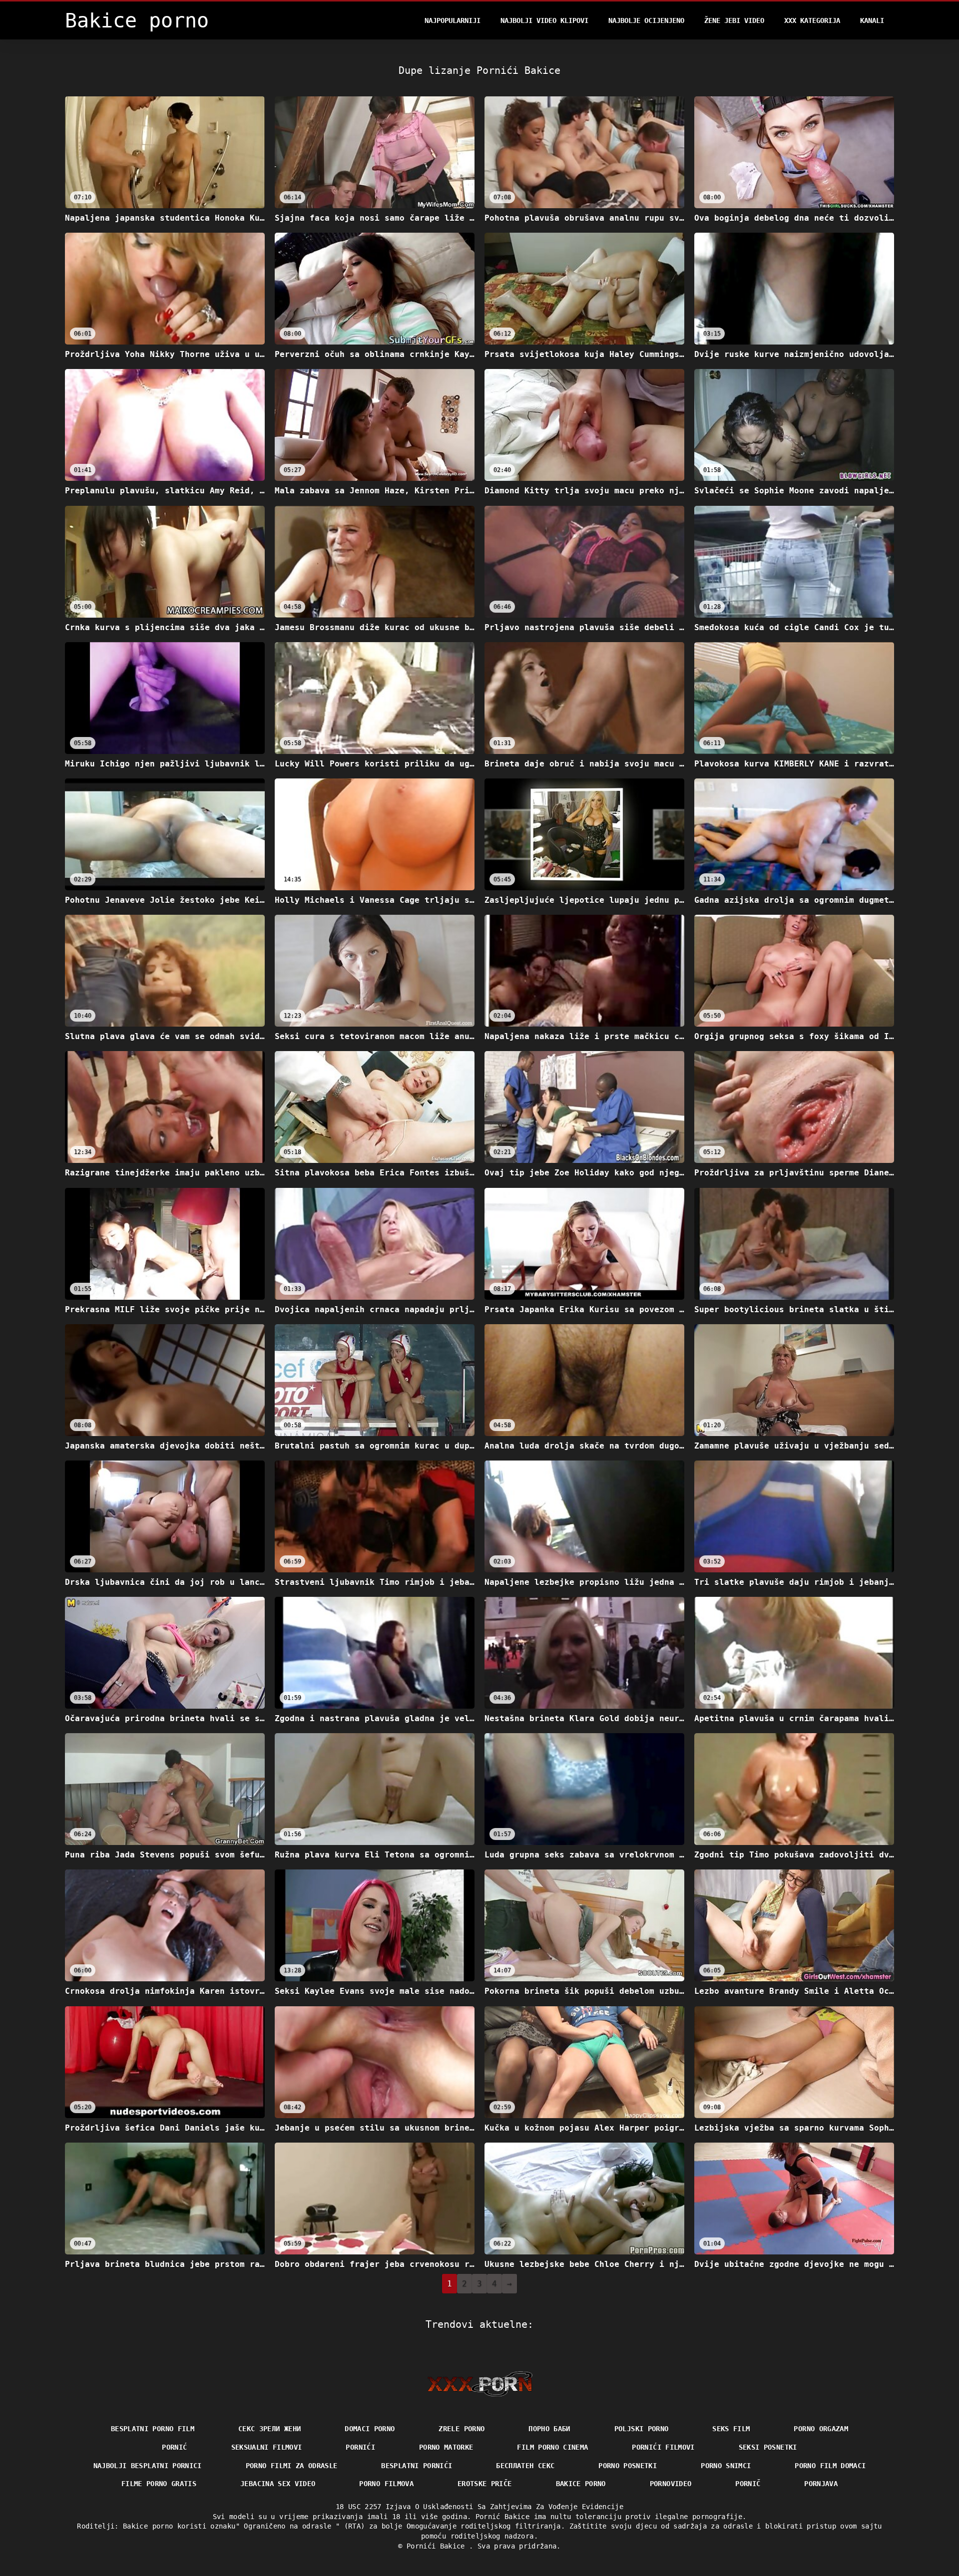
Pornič (748, 2484)
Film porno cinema (552, 2447)
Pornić (174, 2447)
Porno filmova (386, 2484)
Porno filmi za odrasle (292, 2466)
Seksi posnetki (768, 2447)
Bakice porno (581, 2484)
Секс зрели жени (269, 2429)
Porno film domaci (830, 2466)
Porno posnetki (628, 2466)
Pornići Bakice (438, 2546)
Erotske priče (485, 2484)
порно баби (549, 2429)
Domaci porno (370, 2429)
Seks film (731, 2429)
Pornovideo (671, 2484)
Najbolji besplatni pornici (148, 2466)
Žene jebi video (734, 20)
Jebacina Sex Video (278, 2484)
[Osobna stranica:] (480, 2384)
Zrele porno (462, 2429)
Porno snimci (726, 2466)
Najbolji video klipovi (544, 20)
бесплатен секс (525, 2466)
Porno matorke (446, 2447)
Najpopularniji (453, 20)
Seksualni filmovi (267, 2447)
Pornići (360, 2447)
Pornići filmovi (663, 2447)
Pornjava (821, 2484)
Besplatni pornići (417, 2466)
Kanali (872, 20)
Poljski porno (642, 2429)
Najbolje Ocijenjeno (646, 20)
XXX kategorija (812, 20)
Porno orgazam (821, 2429)
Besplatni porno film (153, 2429)
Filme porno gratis (159, 2484)
